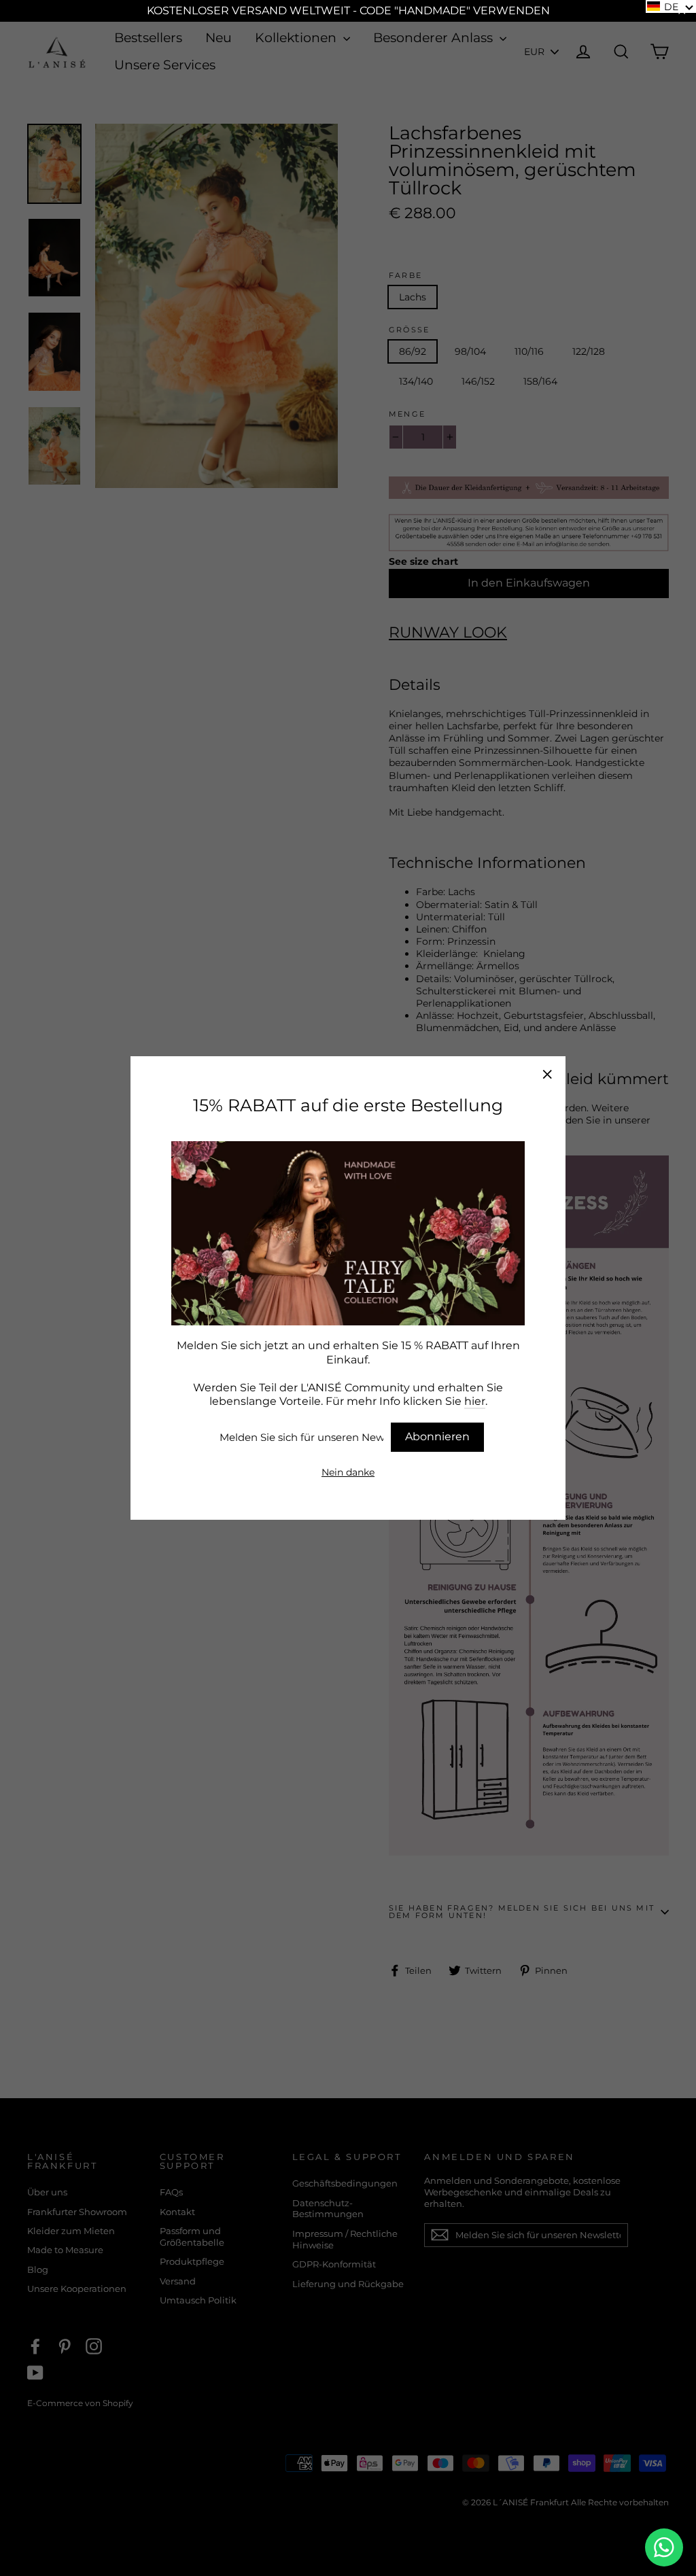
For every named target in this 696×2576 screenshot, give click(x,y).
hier (475, 1401)
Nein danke (348, 1472)
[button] (671, 6)
